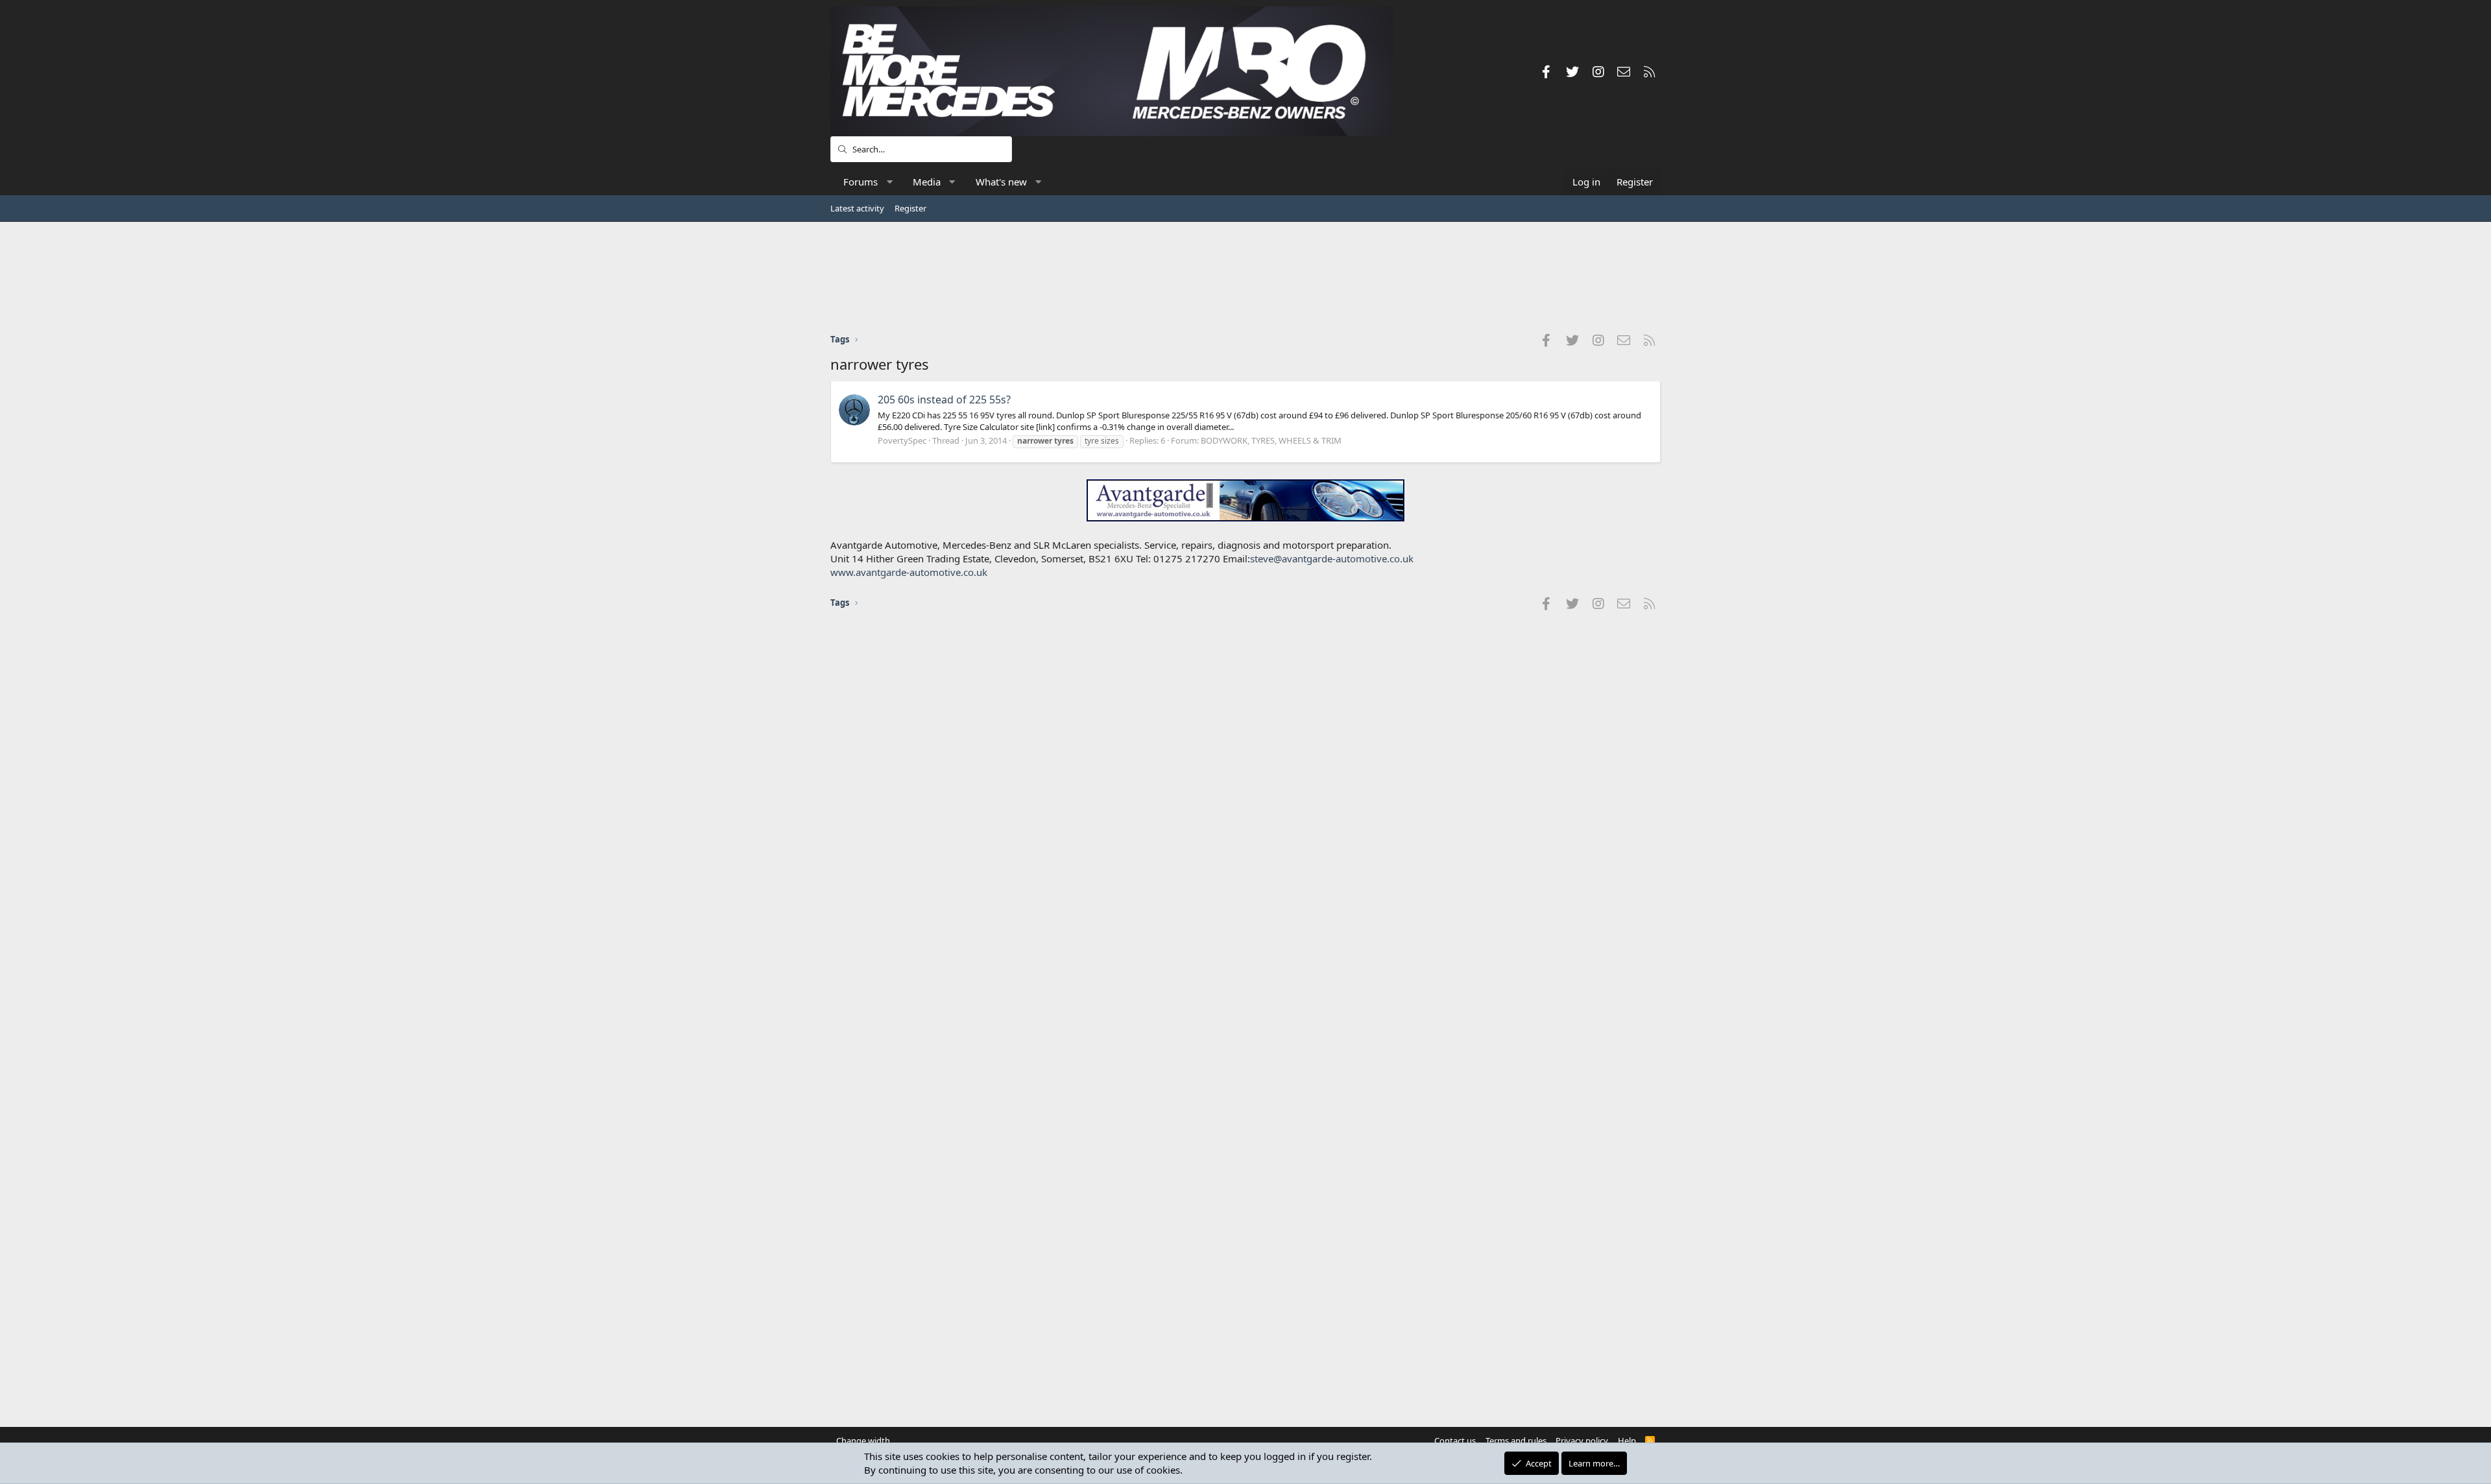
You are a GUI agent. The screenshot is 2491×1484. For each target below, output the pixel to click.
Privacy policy (1582, 1441)
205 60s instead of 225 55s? (944, 400)
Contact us (1455, 1441)
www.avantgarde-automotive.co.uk (909, 572)
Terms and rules (1516, 1441)
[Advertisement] (1245, 277)
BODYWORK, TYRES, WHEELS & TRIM (1271, 440)
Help (1627, 1441)
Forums (860, 182)
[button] (890, 182)
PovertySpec (902, 440)
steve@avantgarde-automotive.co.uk (1332, 558)
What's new (1001, 182)
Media (927, 182)
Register (910, 208)
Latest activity (857, 208)
